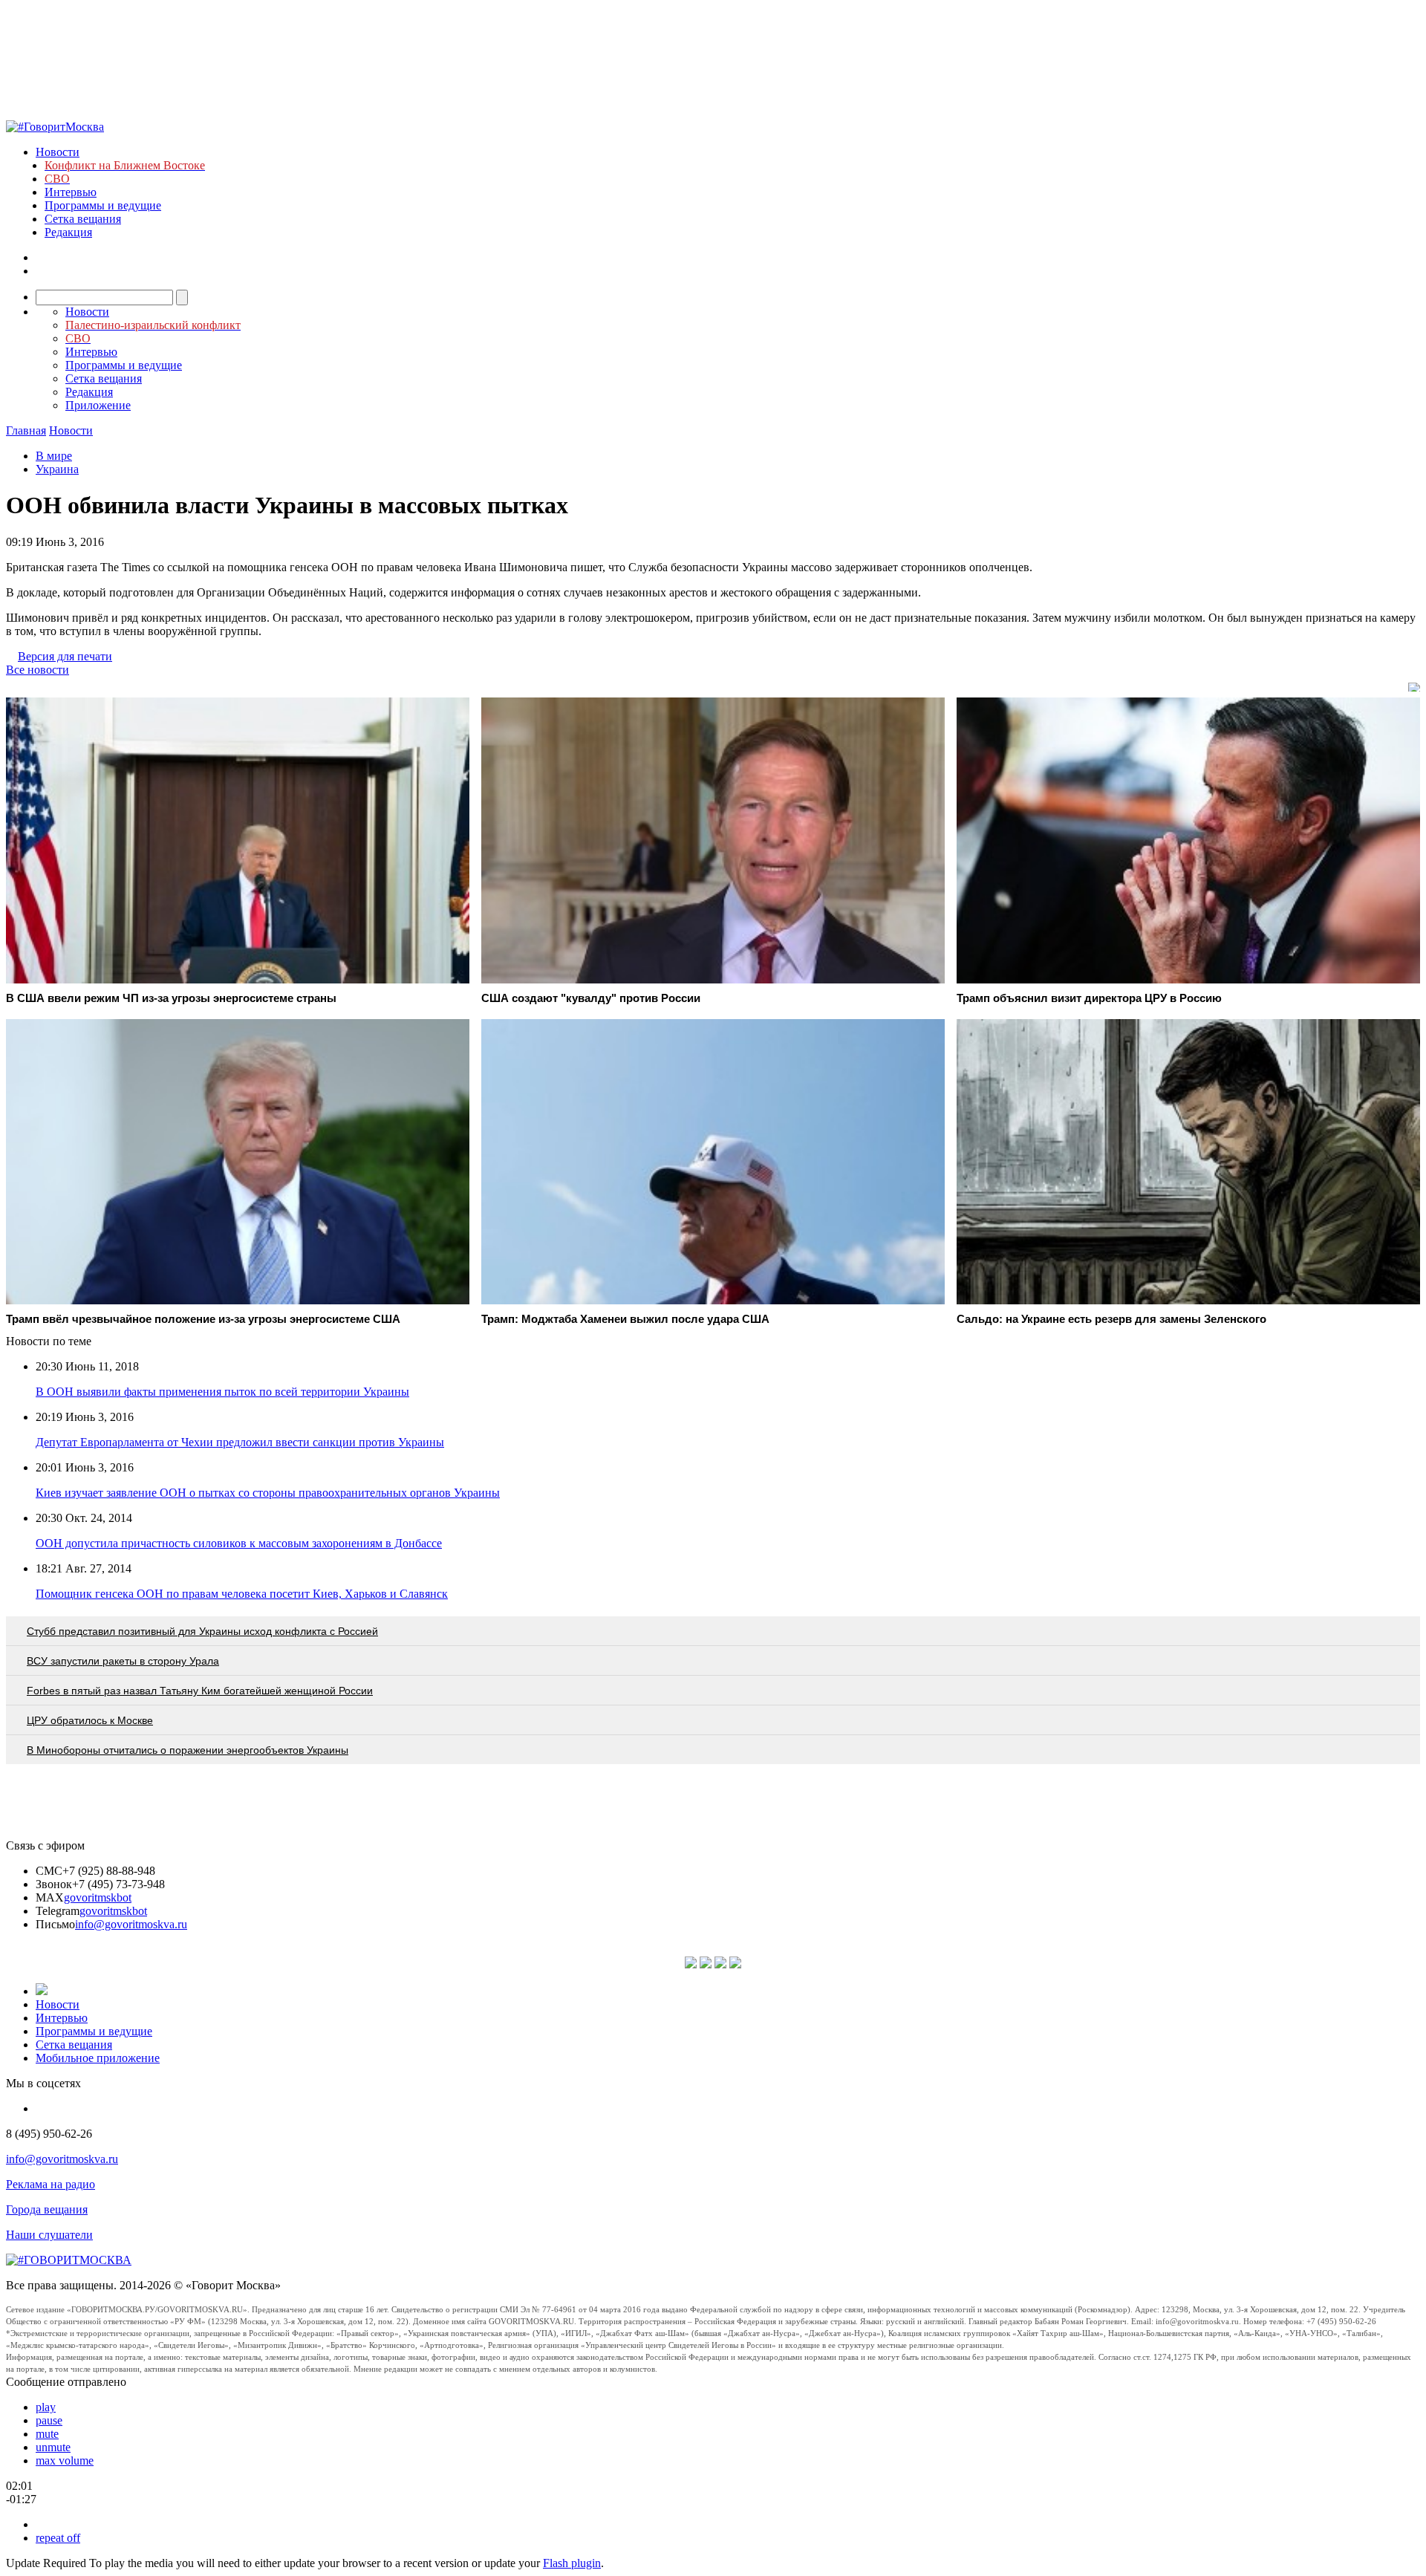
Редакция (68, 232)
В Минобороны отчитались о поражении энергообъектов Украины (188, 1750)
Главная (26, 430)
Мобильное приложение (98, 2058)
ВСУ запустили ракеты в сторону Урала (123, 1661)
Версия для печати (65, 656)
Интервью (71, 192)
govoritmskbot (98, 1897)
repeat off (58, 2538)
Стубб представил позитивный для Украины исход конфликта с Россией (202, 1631)
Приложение (98, 405)
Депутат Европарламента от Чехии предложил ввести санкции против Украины (240, 1442)
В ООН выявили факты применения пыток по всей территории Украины (222, 1392)
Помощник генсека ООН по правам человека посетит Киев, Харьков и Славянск (242, 1594)
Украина (57, 469)
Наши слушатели (49, 2235)
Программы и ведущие (103, 205)
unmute (53, 2447)
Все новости (38, 670)
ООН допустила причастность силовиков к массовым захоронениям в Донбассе (239, 1543)
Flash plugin (572, 2563)
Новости (58, 152)
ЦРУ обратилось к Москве (90, 1720)
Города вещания (47, 2209)
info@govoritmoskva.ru (131, 1924)
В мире (54, 456)
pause (49, 2420)
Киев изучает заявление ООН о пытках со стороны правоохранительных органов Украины (268, 1493)
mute (47, 2434)
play (46, 2407)
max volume (65, 2460)
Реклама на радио (51, 2184)
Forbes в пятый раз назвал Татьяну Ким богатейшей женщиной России (200, 1691)
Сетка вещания (83, 219)
